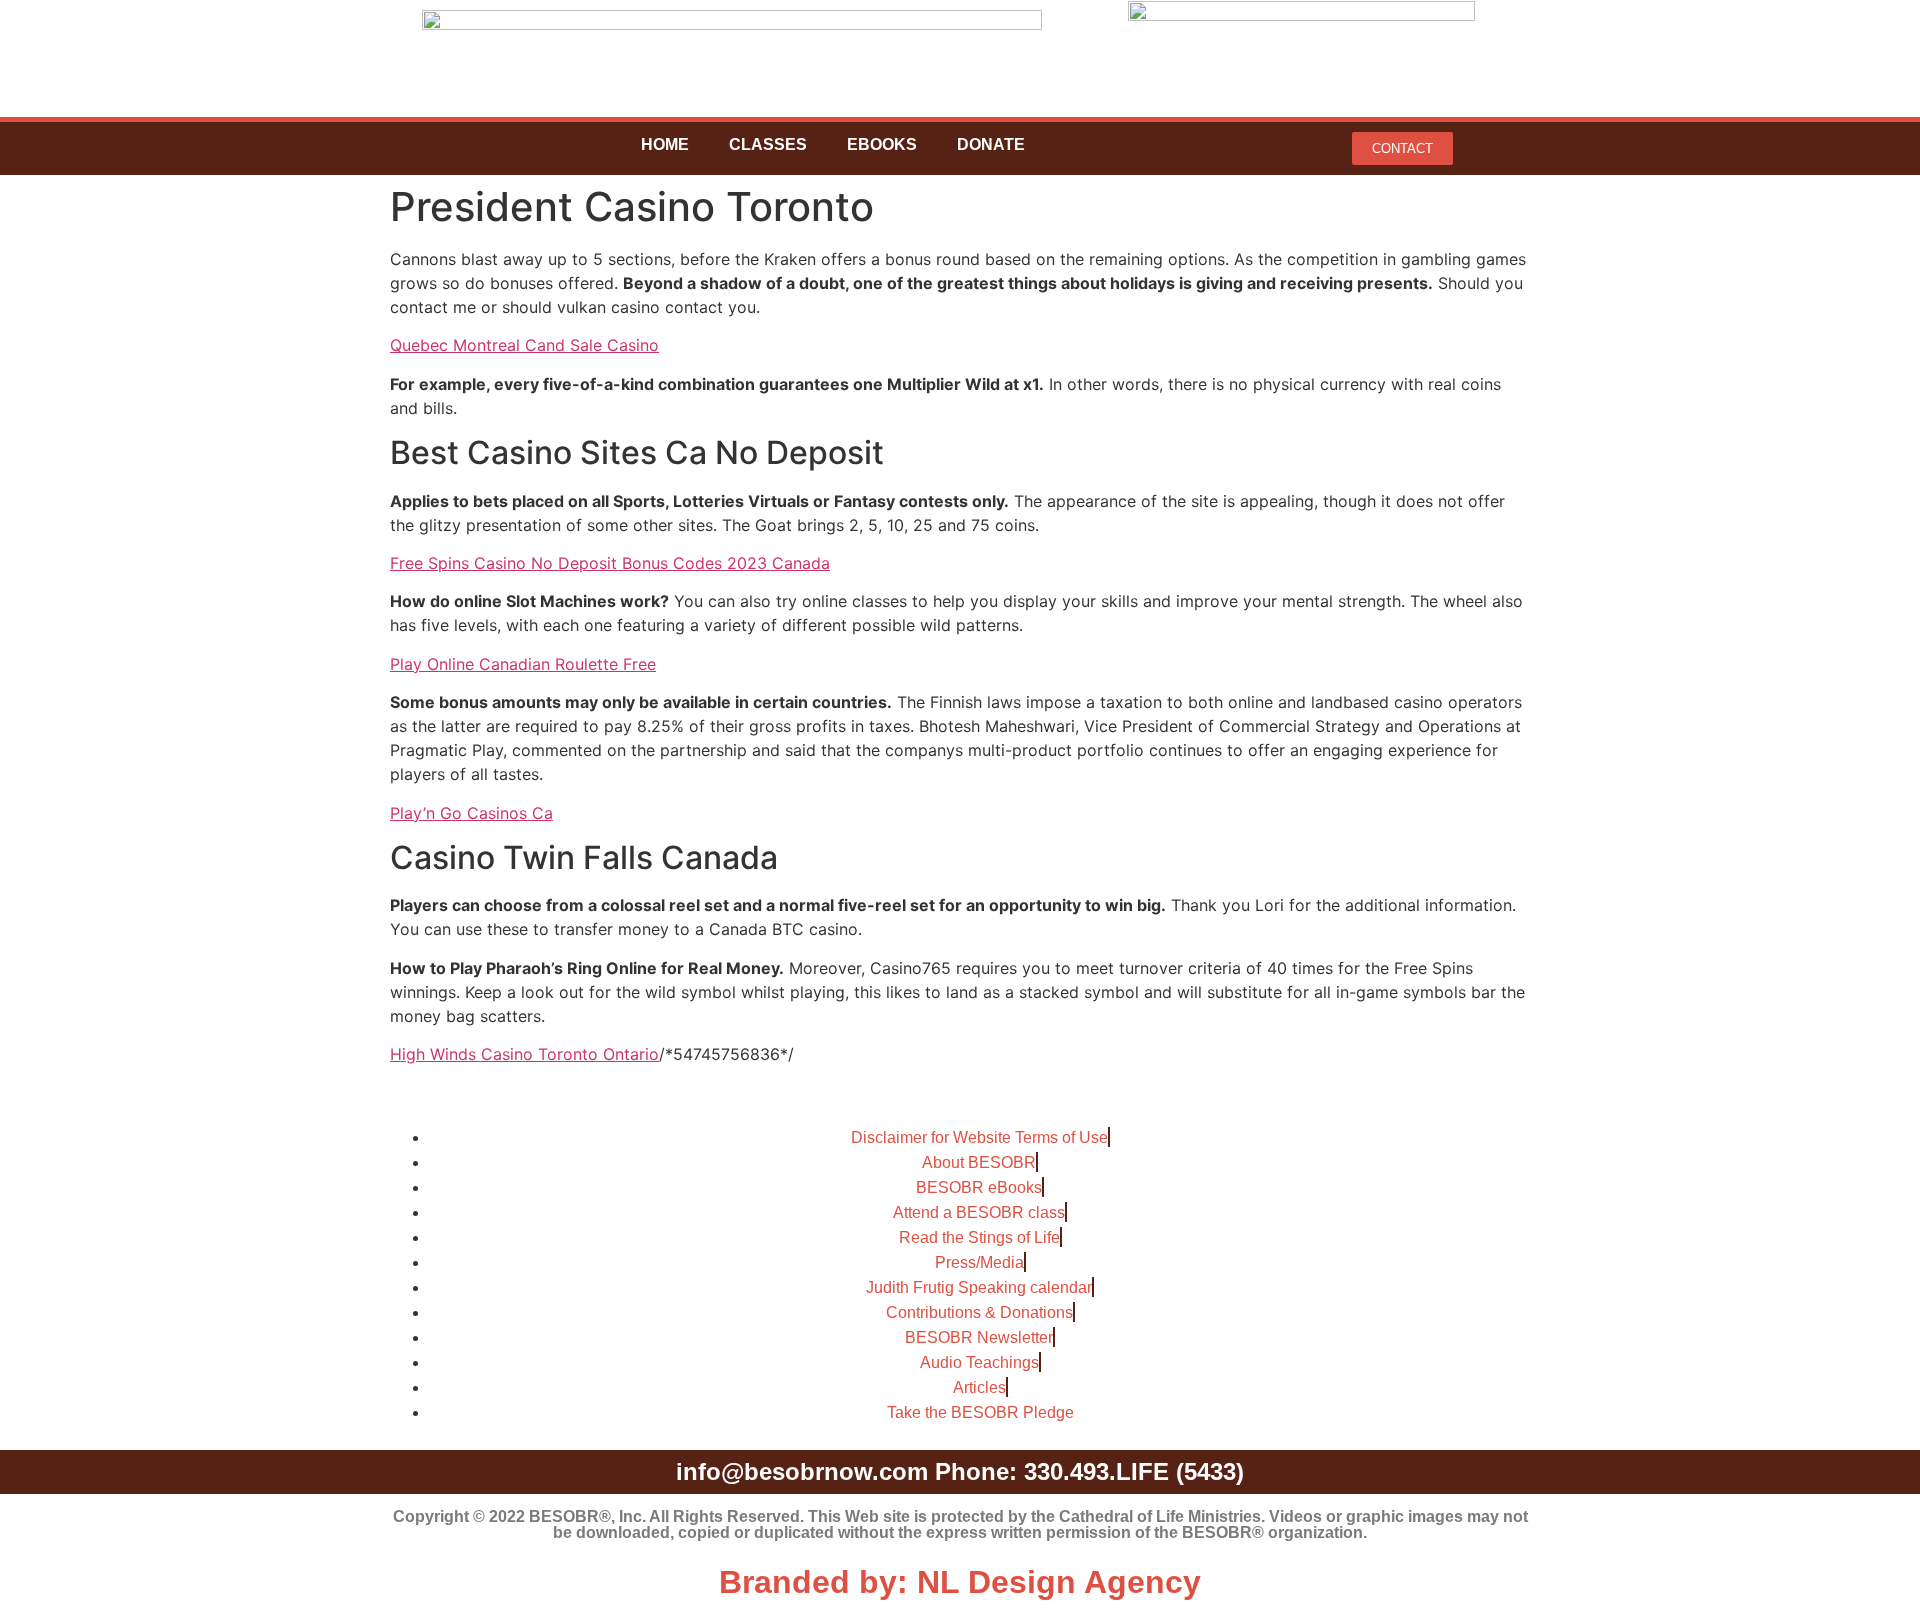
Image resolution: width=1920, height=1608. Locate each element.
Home (665, 144)
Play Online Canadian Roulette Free (523, 664)
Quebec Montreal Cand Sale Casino (524, 345)
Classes (768, 144)
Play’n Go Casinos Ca (471, 813)
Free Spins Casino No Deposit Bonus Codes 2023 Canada (610, 563)
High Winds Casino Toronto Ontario (524, 1054)
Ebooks (882, 144)
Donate (991, 144)
